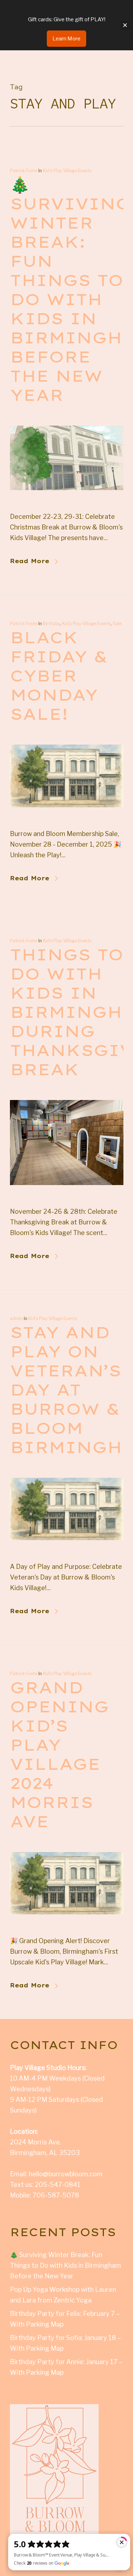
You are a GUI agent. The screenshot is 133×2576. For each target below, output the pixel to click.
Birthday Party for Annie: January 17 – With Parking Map (66, 2367)
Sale (117, 624)
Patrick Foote (24, 171)
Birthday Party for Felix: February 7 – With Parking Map (65, 2319)
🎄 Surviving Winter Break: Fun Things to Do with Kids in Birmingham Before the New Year (65, 2265)
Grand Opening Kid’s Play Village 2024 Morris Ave (59, 1754)
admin (16, 1318)
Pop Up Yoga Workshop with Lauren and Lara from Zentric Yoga (63, 2295)
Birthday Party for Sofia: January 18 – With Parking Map (65, 2343)
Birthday (51, 624)
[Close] (125, 25)
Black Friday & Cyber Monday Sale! (59, 675)
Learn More (66, 39)
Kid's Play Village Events (67, 171)
